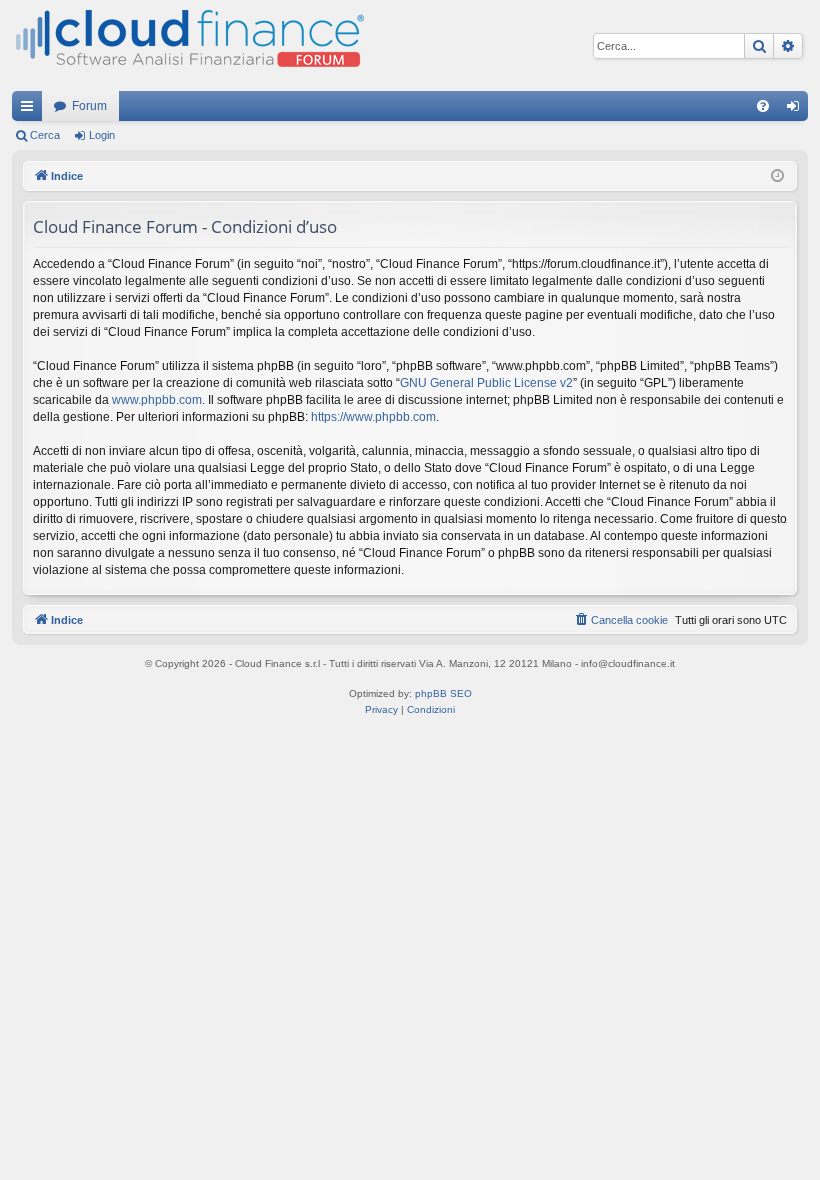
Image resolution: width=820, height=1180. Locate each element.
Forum (89, 106)
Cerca (45, 135)
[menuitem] (763, 106)
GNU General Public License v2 (486, 383)
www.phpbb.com (157, 400)
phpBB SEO (443, 693)
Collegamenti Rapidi (31, 110)
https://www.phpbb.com (373, 417)
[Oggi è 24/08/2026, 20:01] (777, 176)
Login (102, 135)
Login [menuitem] (797, 110)
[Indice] (188, 45)
